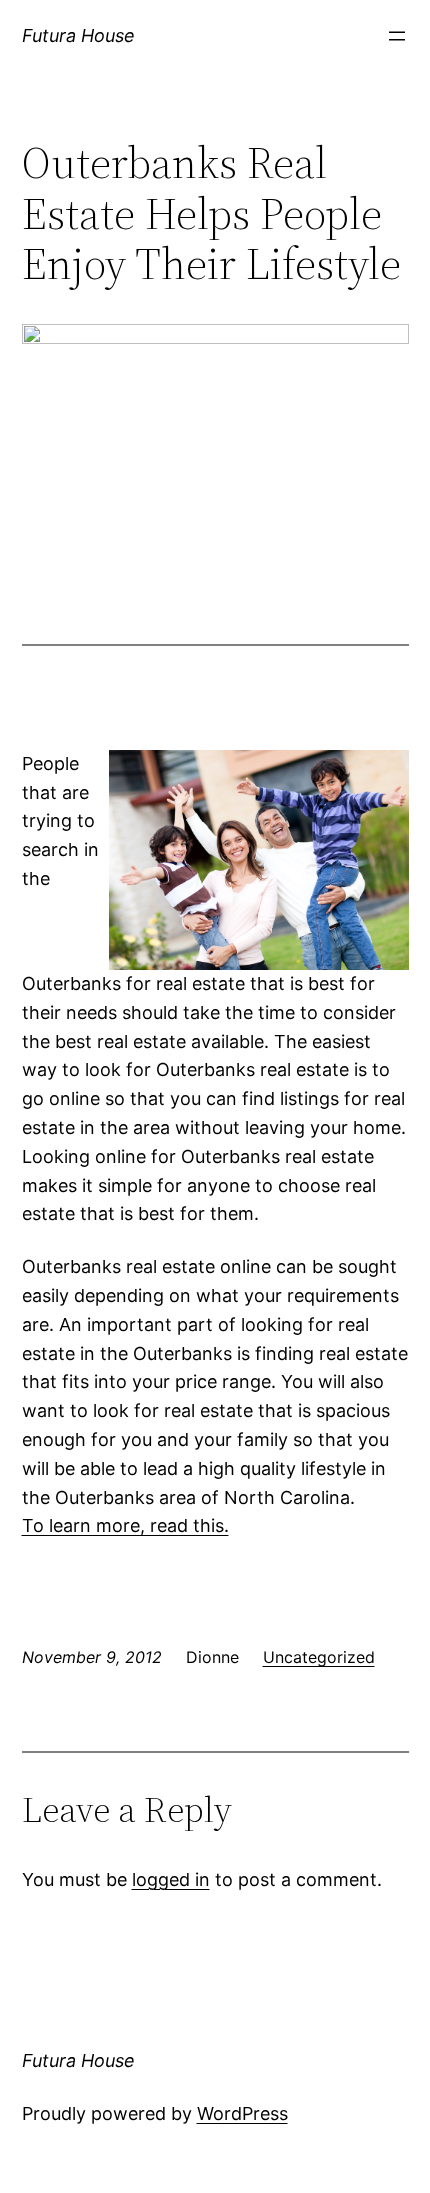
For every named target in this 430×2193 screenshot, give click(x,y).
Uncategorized (319, 1657)
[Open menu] (397, 36)
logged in (171, 1879)
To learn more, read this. (125, 1525)
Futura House (78, 35)
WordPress (242, 2113)
